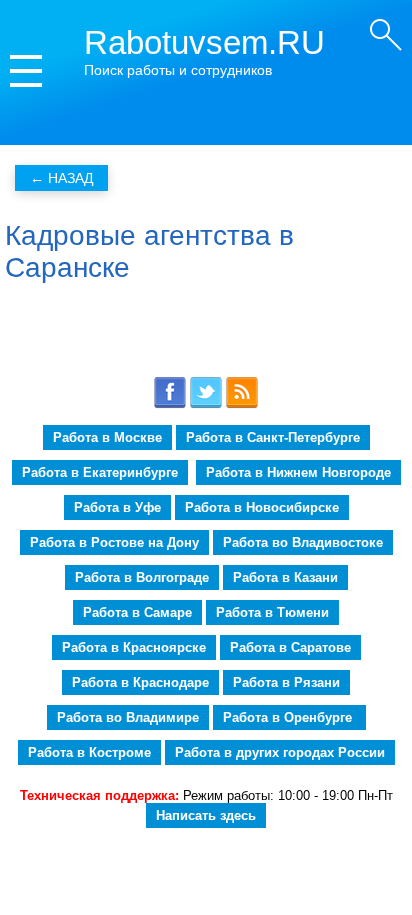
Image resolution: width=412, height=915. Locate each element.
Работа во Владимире (128, 717)
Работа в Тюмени (272, 612)
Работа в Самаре (137, 612)
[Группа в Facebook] (170, 404)
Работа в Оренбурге (289, 717)
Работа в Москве (107, 437)
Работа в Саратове (290, 647)
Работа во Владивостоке (303, 542)
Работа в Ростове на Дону (114, 542)
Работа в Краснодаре (140, 682)
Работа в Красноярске (134, 647)
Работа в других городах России (280, 752)
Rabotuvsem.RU (204, 42)
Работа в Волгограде (142, 577)
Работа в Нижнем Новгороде (298, 472)
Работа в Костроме (89, 752)
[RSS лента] (242, 404)
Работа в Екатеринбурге (100, 472)
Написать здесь (206, 815)
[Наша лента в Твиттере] (206, 404)
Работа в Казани (285, 577)
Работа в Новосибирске (262, 507)
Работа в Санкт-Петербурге (273, 437)
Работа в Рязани (286, 682)
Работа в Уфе (117, 507)
